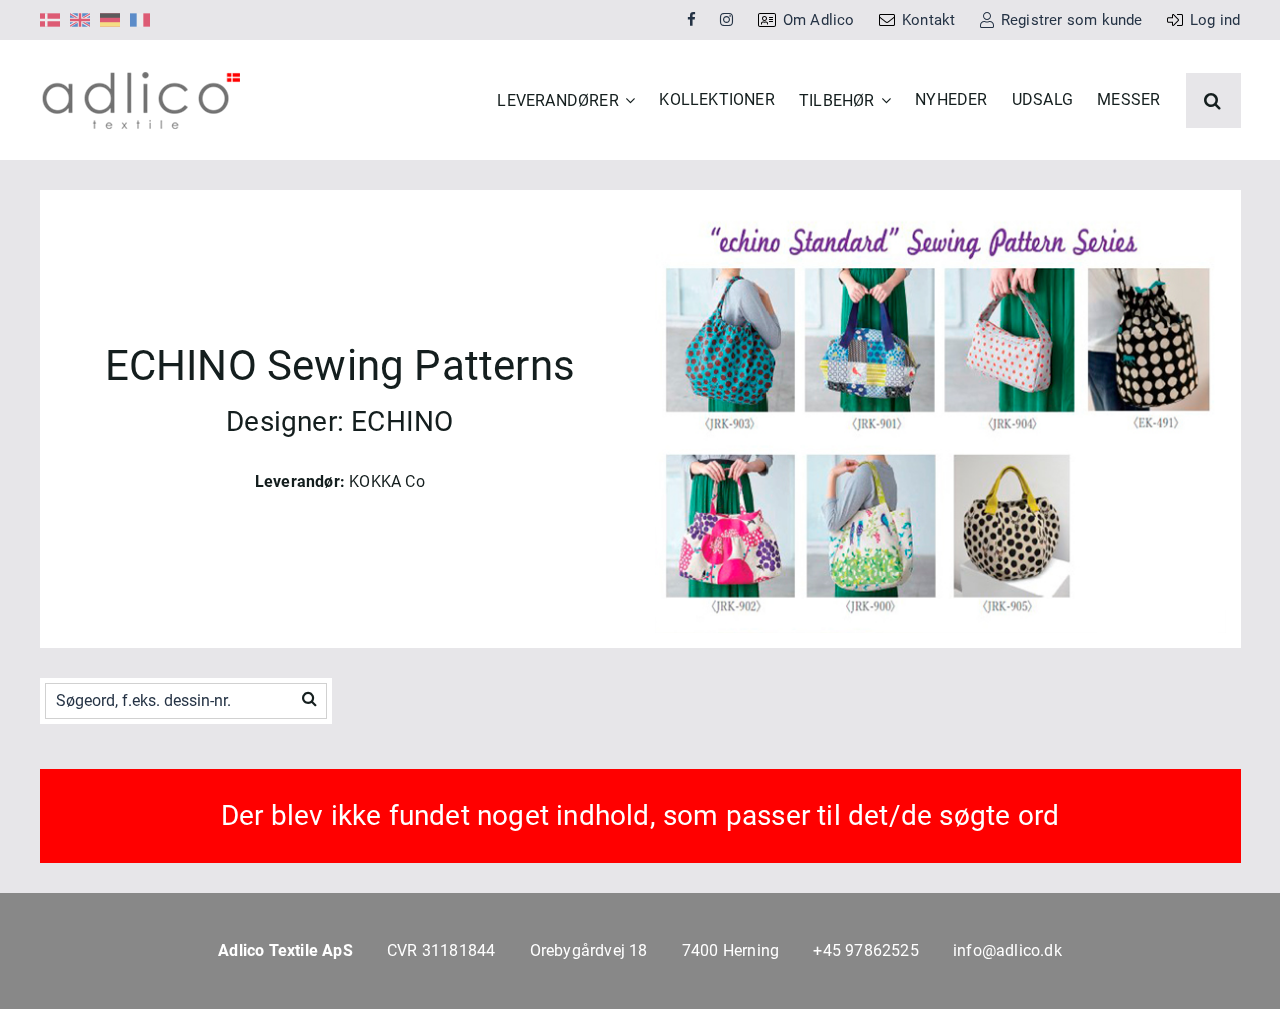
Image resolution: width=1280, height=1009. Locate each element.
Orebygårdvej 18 (589, 950)
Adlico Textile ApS (285, 950)
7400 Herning (730, 950)
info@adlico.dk (1007, 950)
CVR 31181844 (441, 950)
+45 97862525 (865, 950)
